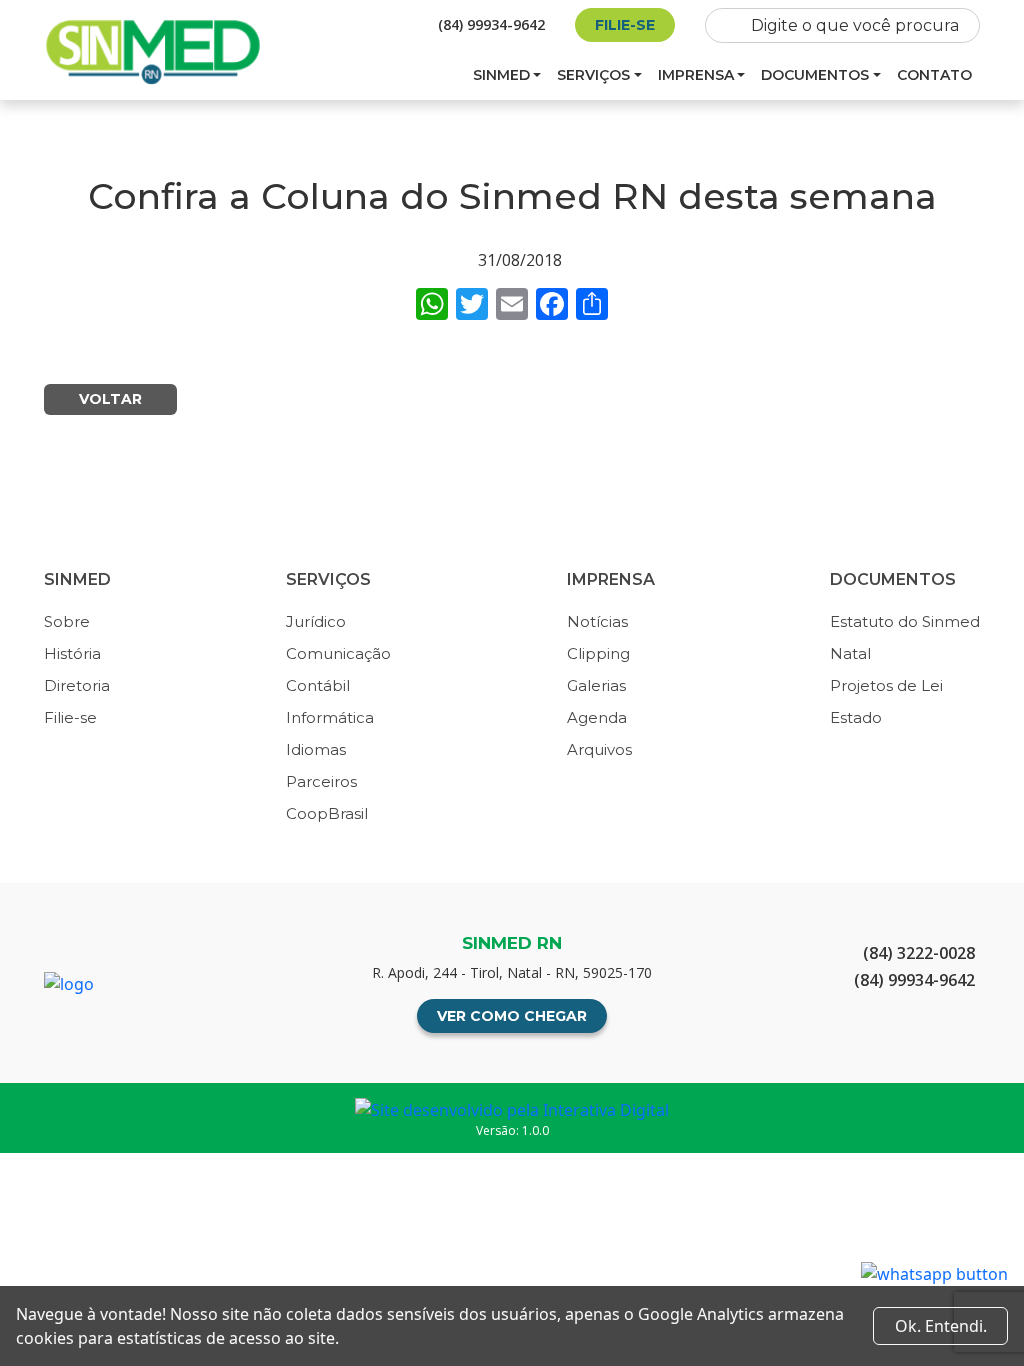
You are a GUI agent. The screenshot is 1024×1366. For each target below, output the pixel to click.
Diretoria (77, 685)
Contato (934, 75)
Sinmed (501, 75)
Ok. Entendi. (941, 1326)
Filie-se (625, 25)
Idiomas (316, 749)
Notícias (597, 621)
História (72, 653)
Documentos (815, 75)
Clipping (598, 653)
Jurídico (316, 621)
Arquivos (599, 749)
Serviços (593, 75)
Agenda (597, 717)
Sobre (67, 621)
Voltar (110, 399)
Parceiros (321, 781)
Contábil (318, 685)
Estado (856, 717)
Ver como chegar (512, 1016)
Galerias (596, 685)
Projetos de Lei (886, 685)
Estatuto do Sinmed (905, 621)
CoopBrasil (327, 813)
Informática (330, 717)
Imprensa (696, 75)
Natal (850, 653)
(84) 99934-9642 (491, 24)
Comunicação (338, 653)
